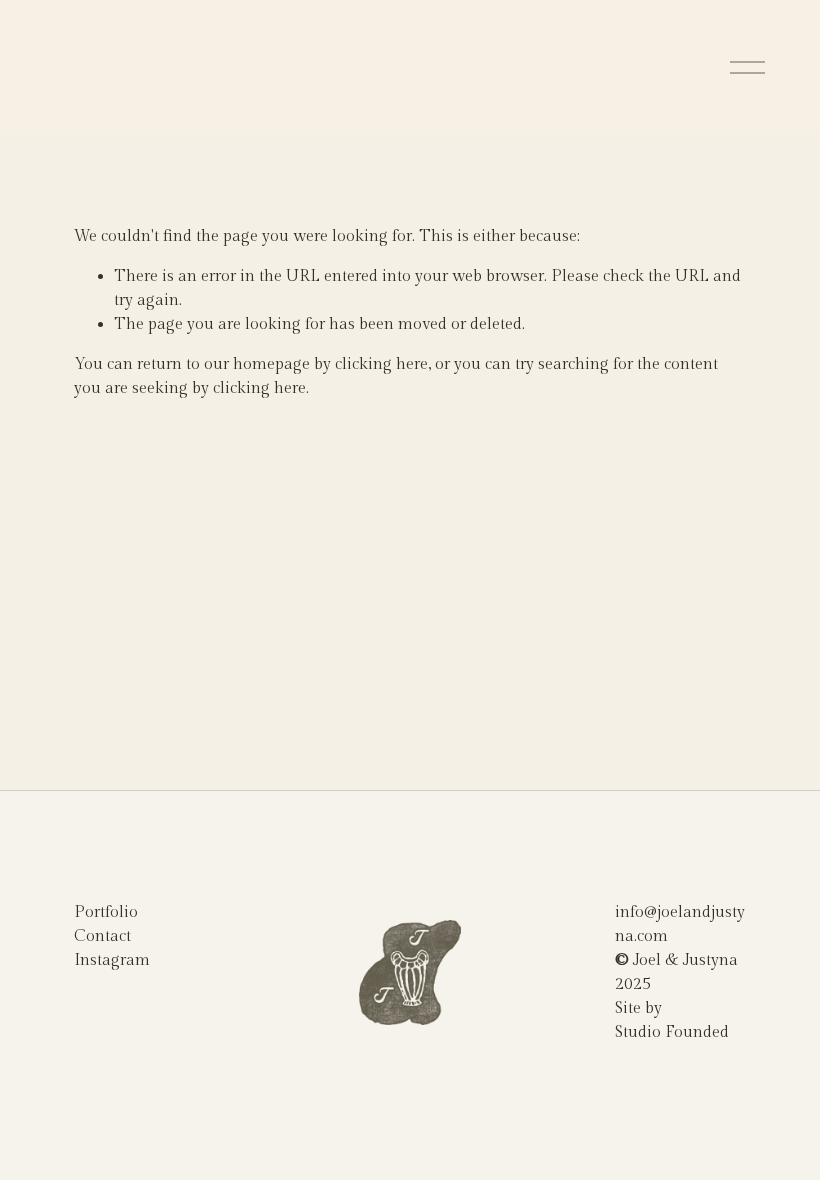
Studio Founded (672, 1032)
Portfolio (106, 912)
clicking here (381, 364)
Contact (102, 936)
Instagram (112, 960)
